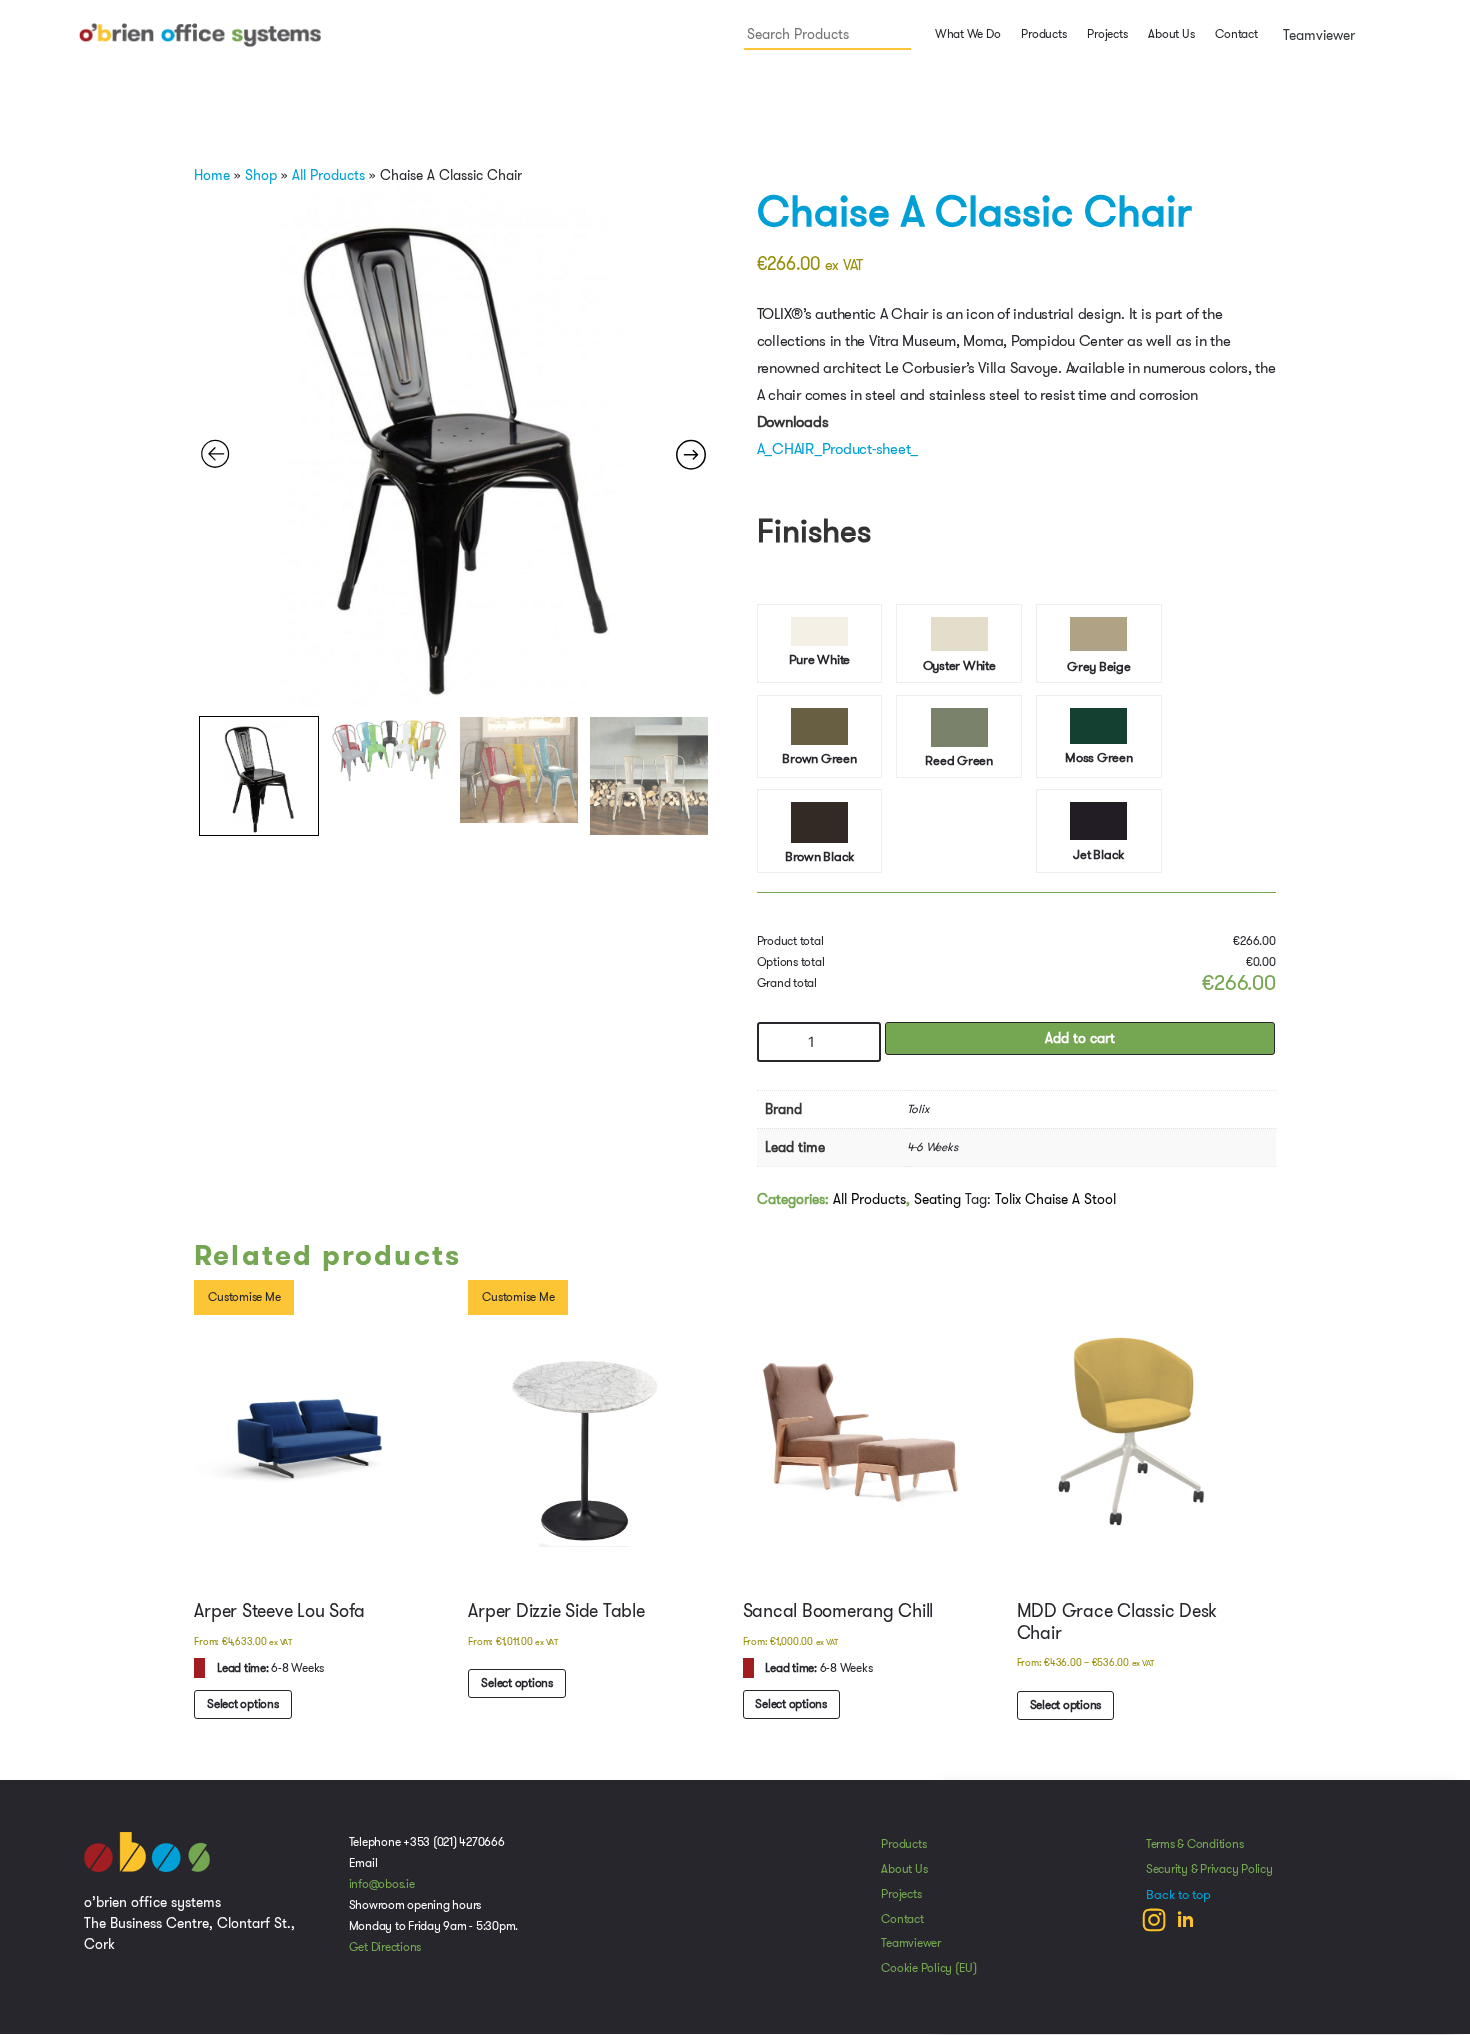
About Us (1171, 34)
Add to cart (1080, 1045)
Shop (261, 175)
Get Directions (385, 1955)
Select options (1067, 1712)
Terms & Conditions (1195, 1852)
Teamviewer (1317, 35)
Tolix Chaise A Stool (1055, 1205)
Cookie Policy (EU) (929, 1976)
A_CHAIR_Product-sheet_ (838, 449)
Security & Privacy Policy (1209, 1877)
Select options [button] (244, 1711)
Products (903, 1852)
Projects (1107, 34)
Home (212, 175)
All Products (328, 175)
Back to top (1178, 1903)
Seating (937, 1205)
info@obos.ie (382, 1892)
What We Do (966, 34)
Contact (1236, 34)
